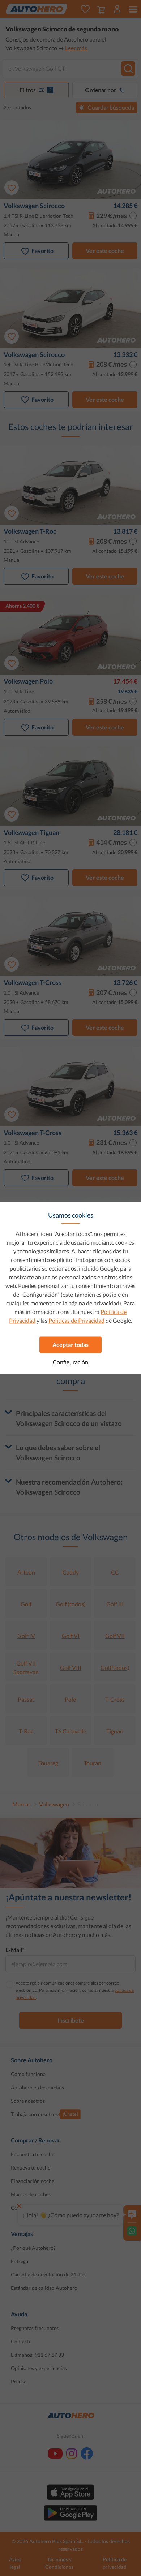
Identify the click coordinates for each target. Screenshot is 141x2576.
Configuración (70, 1362)
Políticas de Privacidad (76, 1320)
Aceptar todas (70, 1345)
